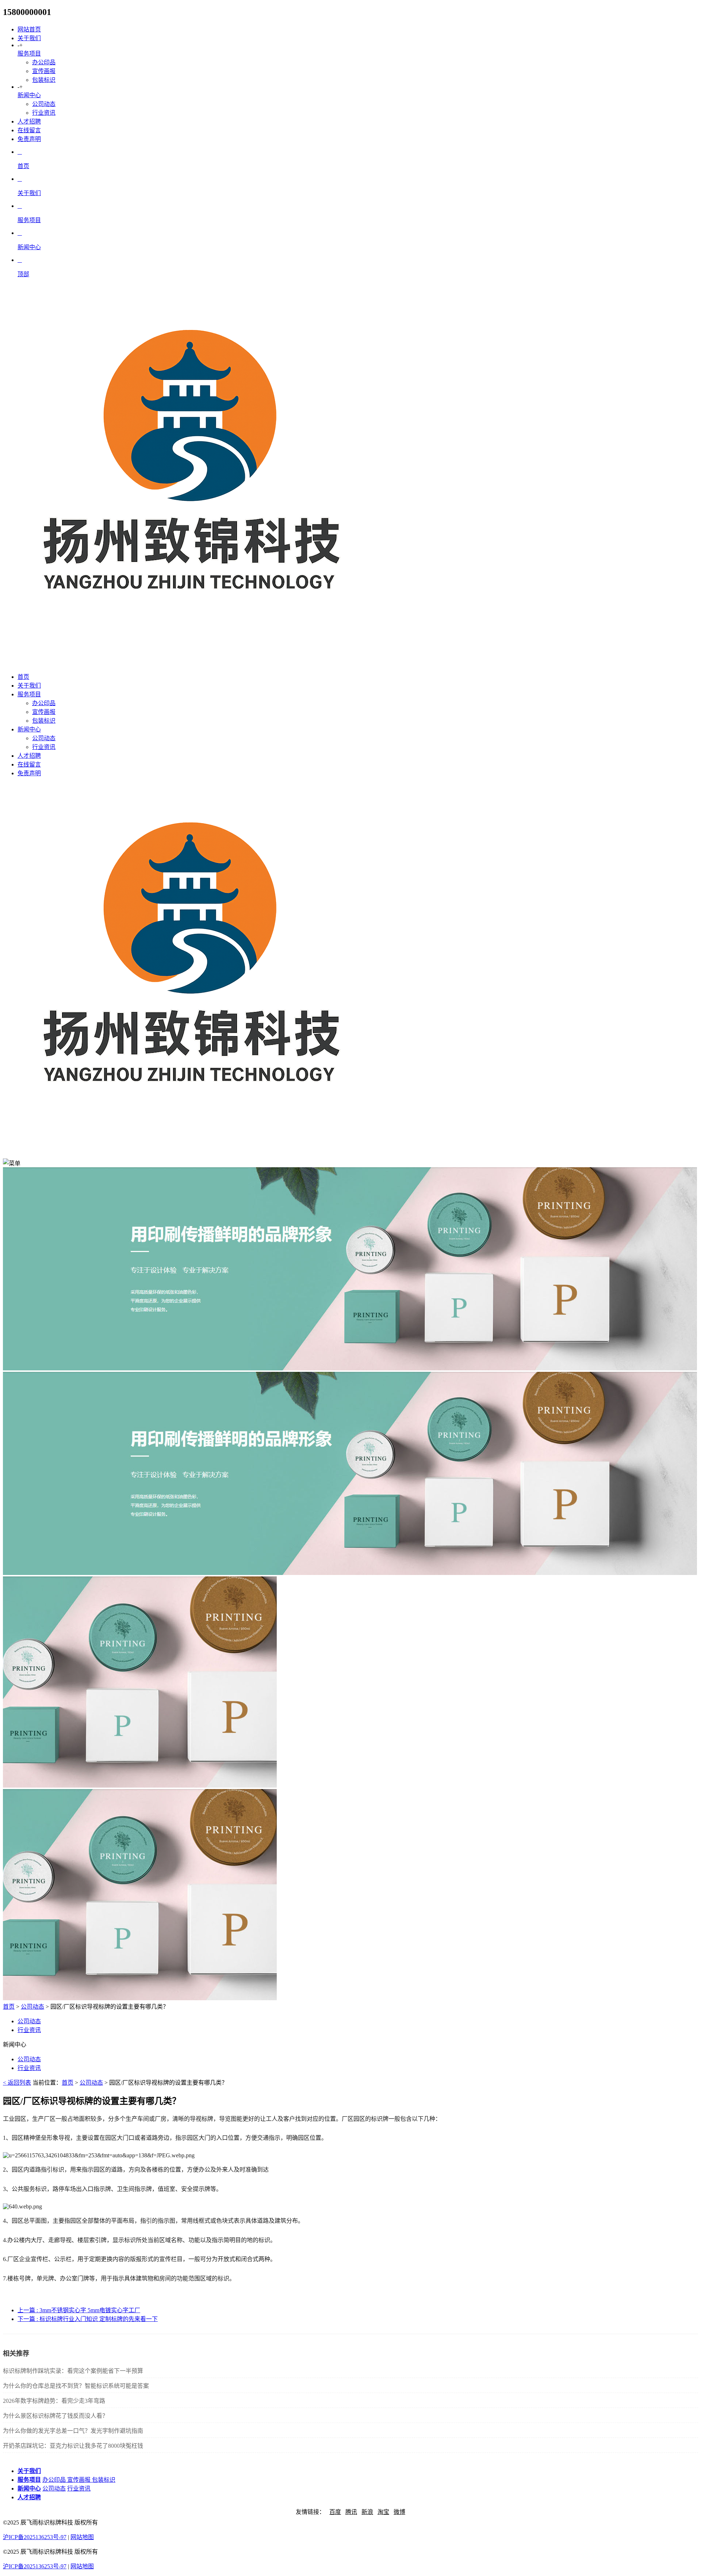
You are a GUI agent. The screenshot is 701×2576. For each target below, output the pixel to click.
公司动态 (44, 104)
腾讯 (351, 2512)
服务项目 (29, 54)
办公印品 (44, 62)
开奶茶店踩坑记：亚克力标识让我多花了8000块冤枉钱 (73, 2446)
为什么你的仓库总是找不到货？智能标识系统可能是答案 (76, 2386)
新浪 (367, 2512)
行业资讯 (44, 113)
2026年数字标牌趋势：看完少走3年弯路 (54, 2401)
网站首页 (29, 29)
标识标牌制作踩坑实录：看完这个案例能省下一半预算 (73, 2371)
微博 (399, 2512)
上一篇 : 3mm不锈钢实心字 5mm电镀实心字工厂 (79, 2310)
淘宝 (383, 2512)
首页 (9, 2007)
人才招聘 (29, 121)
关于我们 (29, 38)
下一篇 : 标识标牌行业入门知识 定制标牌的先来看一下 (88, 2319)
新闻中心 (29, 95)
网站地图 (82, 2537)
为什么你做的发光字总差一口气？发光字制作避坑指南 (73, 2431)
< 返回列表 (17, 2083)
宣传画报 (44, 71)
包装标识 (44, 80)
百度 (335, 2512)
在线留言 (29, 130)
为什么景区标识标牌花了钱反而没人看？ (55, 2416)
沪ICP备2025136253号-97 (35, 2537)
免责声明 (29, 139)
